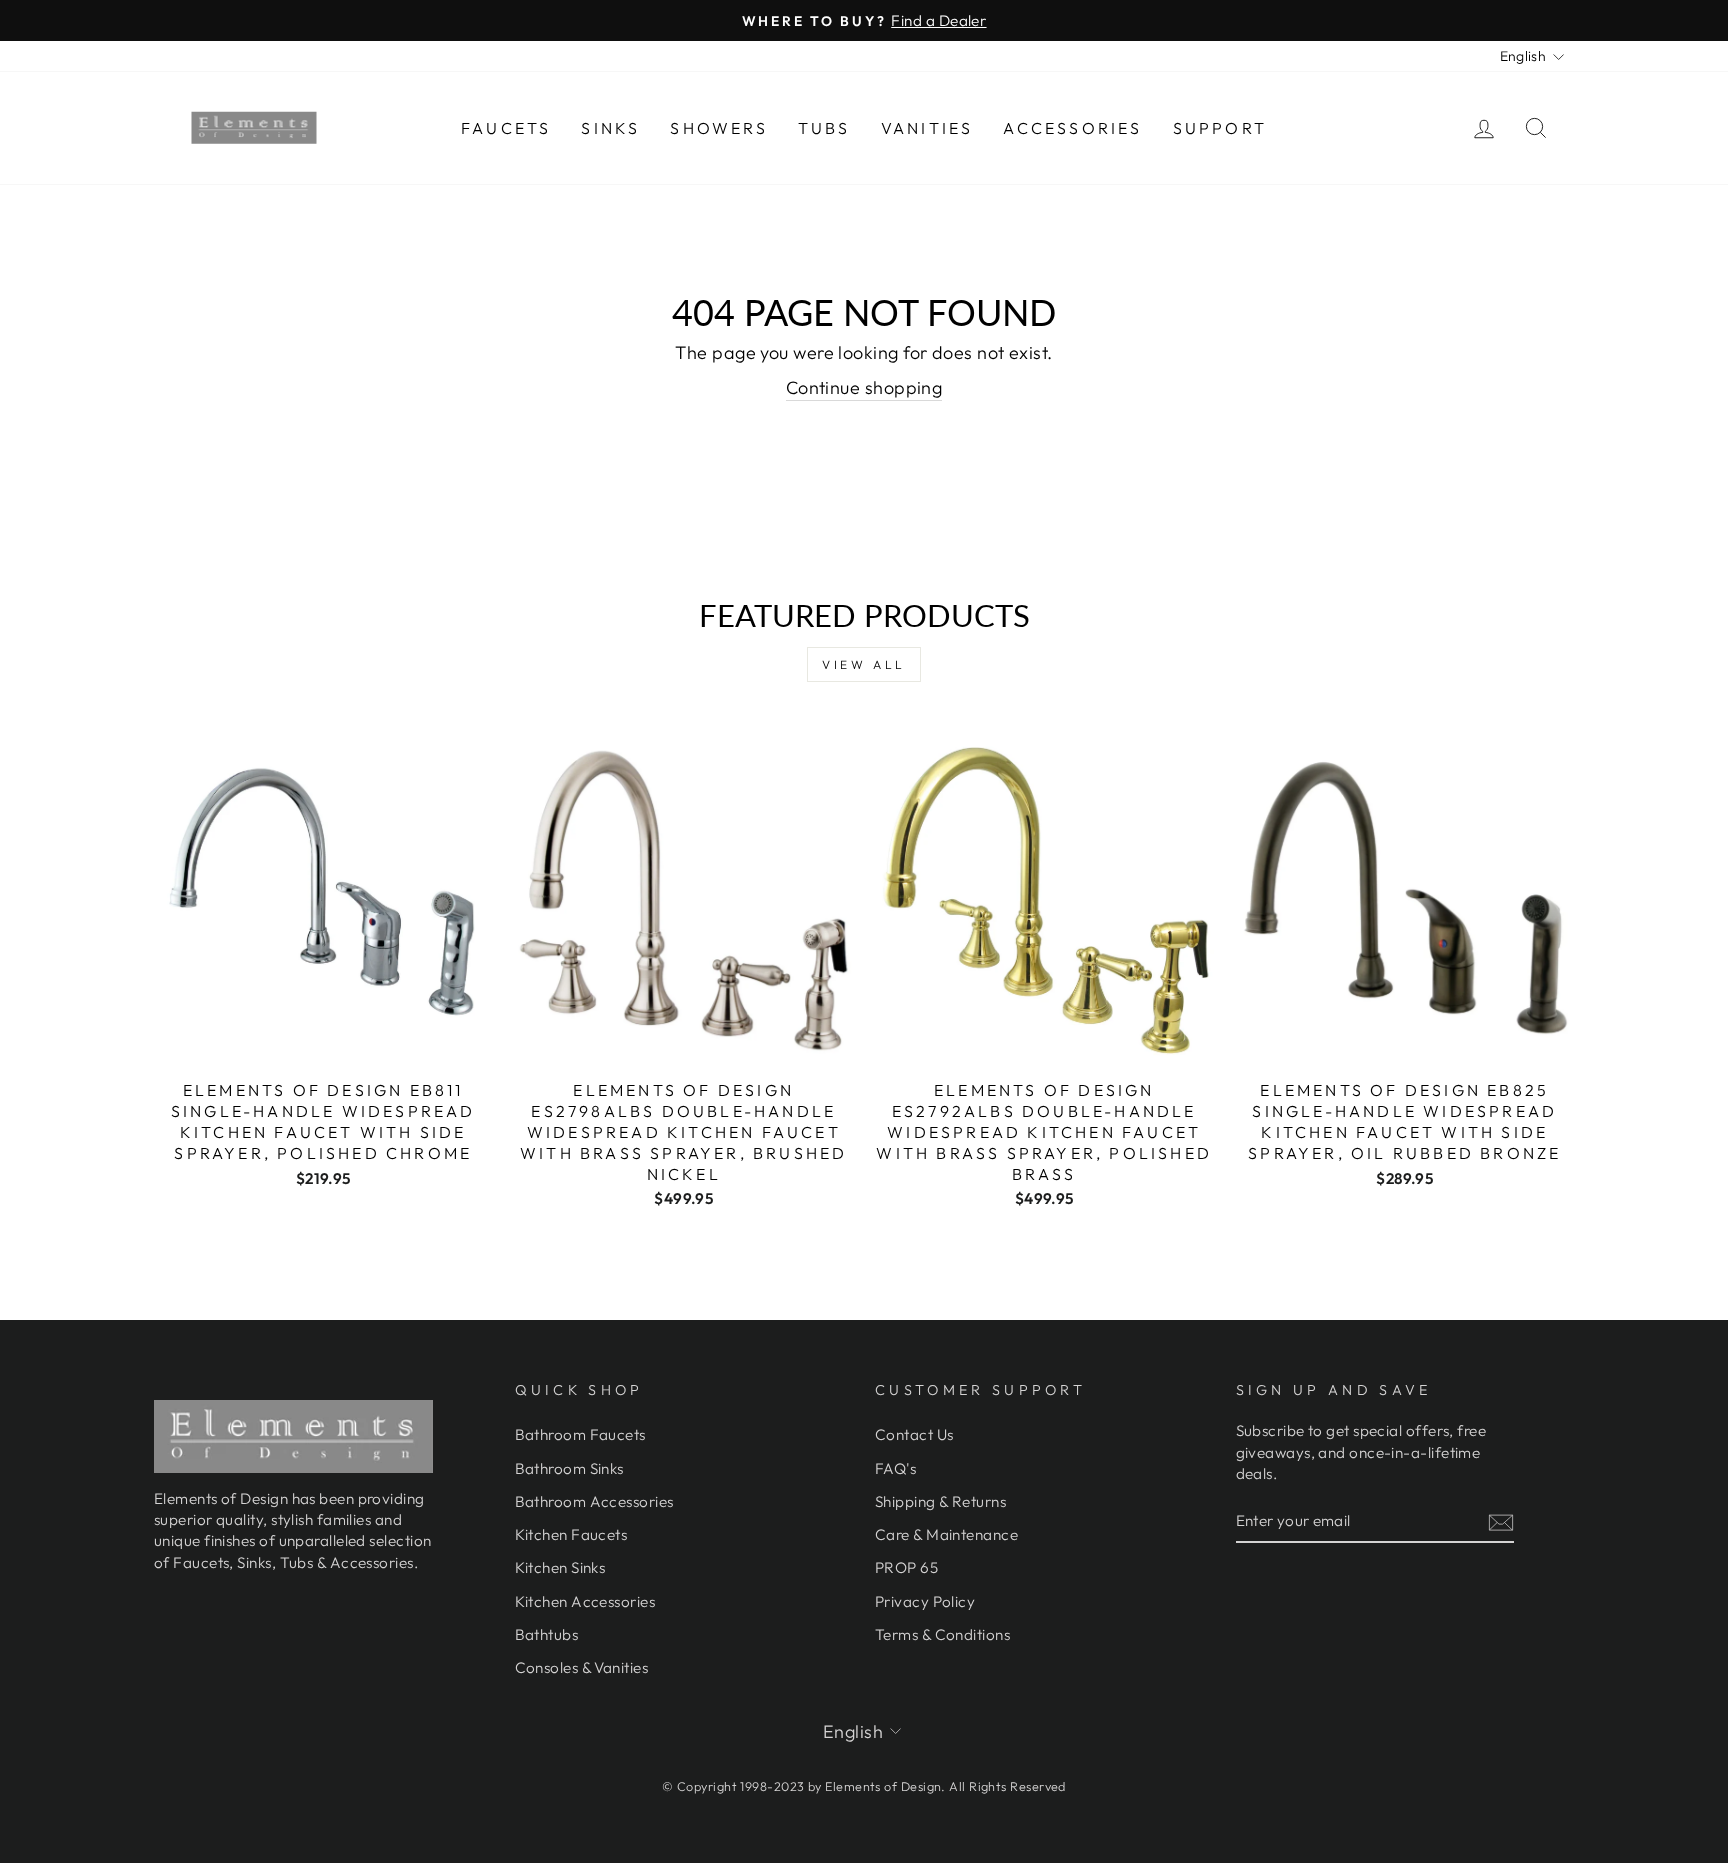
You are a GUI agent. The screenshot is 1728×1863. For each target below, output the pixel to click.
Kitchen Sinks (560, 1567)
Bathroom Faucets (580, 1434)
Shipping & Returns (940, 1501)
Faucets (506, 128)
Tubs (824, 128)
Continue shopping (864, 387)
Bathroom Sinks (569, 1468)
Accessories (1072, 128)
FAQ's (895, 1468)
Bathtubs (547, 1634)
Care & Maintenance (946, 1534)
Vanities (927, 128)
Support (1220, 128)
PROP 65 (906, 1567)
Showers (718, 128)
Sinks (610, 128)
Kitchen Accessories (585, 1601)
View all (864, 664)
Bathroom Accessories (594, 1501)
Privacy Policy (925, 1601)
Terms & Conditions (942, 1634)
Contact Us (914, 1434)
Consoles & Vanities (582, 1667)
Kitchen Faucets (571, 1534)
